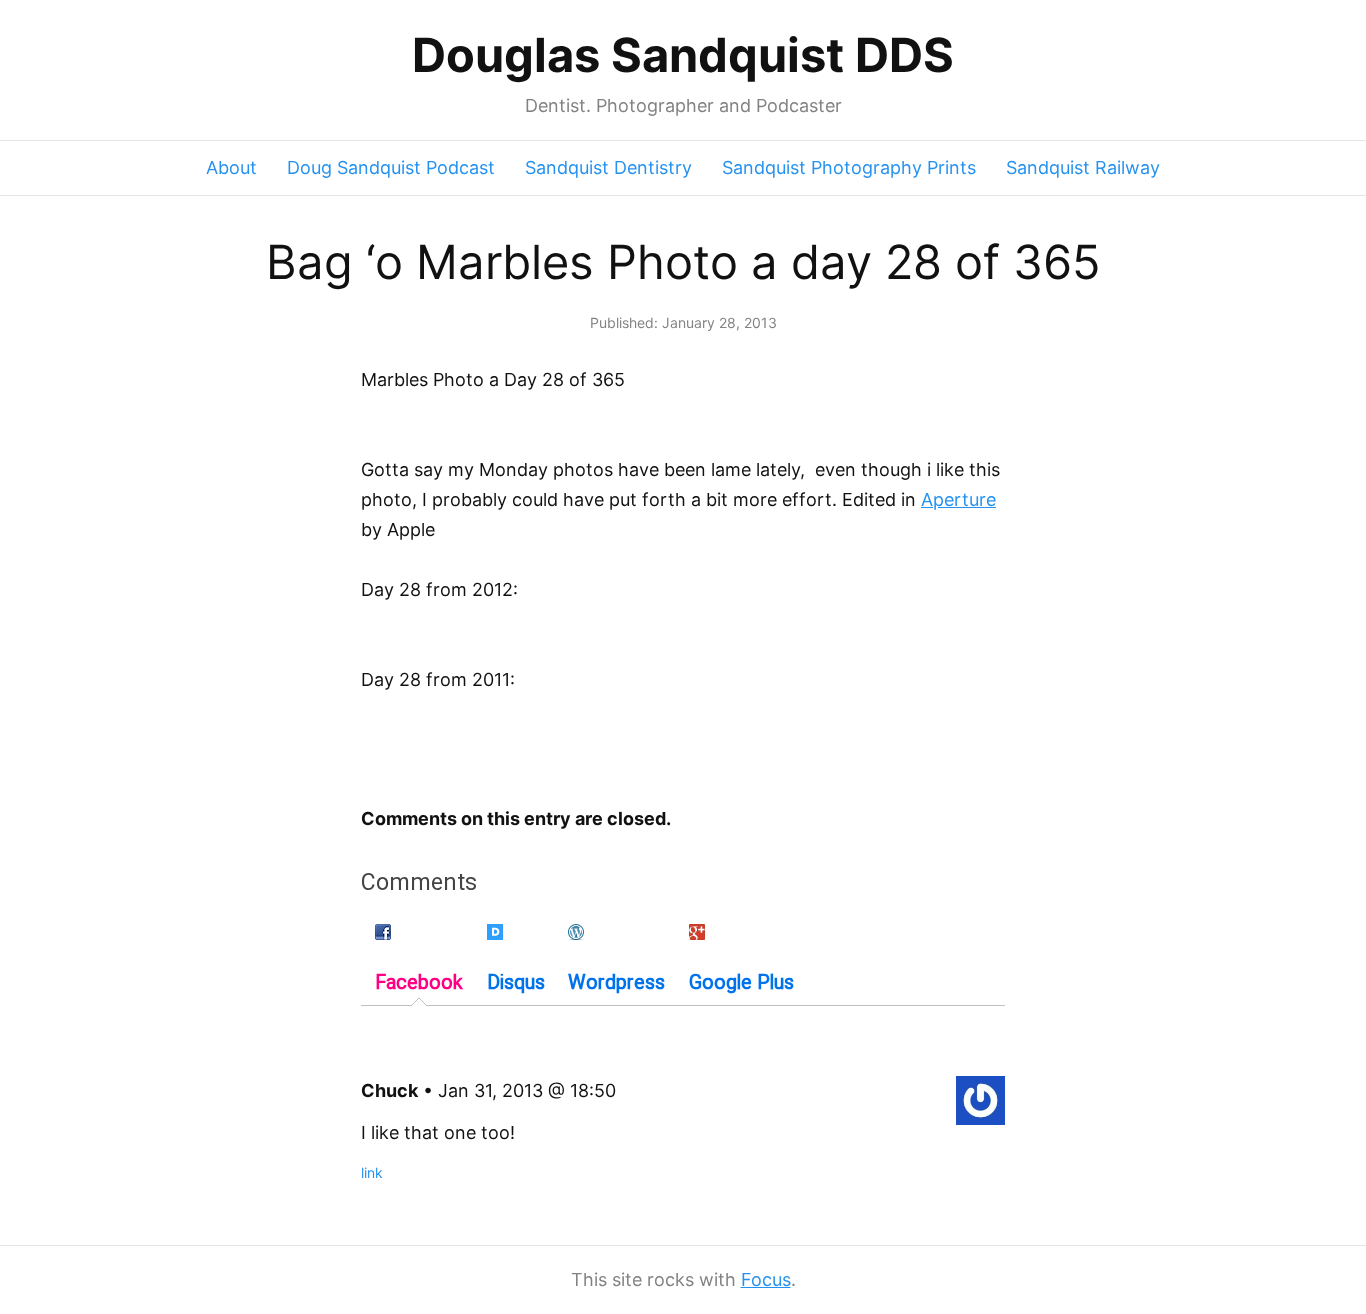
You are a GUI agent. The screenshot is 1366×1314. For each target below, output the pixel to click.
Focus (766, 1279)
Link (372, 1172)
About (231, 167)
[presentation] (419, 960)
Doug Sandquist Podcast (391, 167)
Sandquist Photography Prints (849, 167)
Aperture (958, 499)
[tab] (419, 960)
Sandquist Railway (1083, 167)
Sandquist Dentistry (608, 167)
